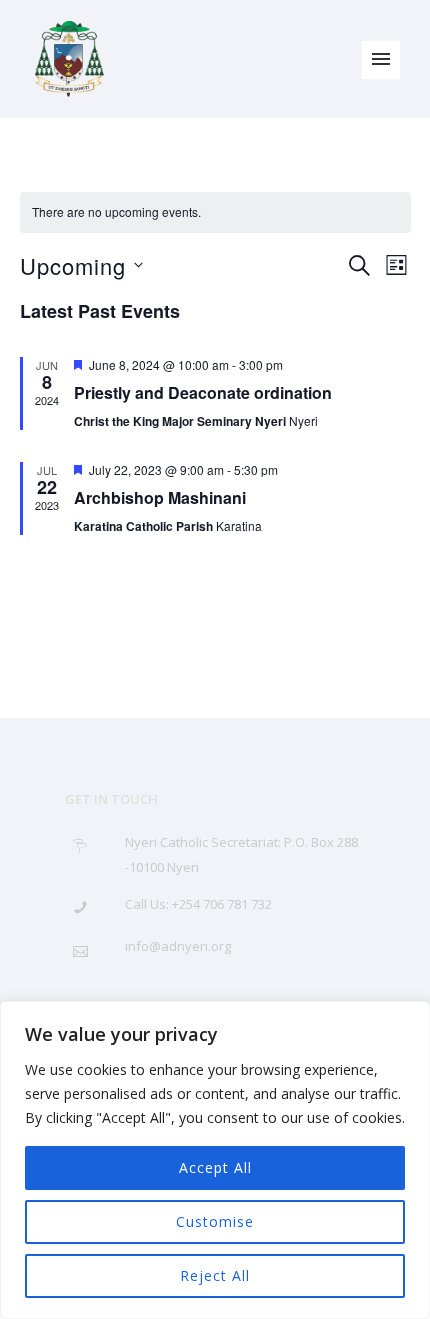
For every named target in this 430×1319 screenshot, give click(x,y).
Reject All (215, 1275)
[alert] (215, 212)
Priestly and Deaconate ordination (203, 392)
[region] (215, 1160)
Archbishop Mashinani (160, 497)
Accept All (215, 1167)
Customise (215, 1221)
